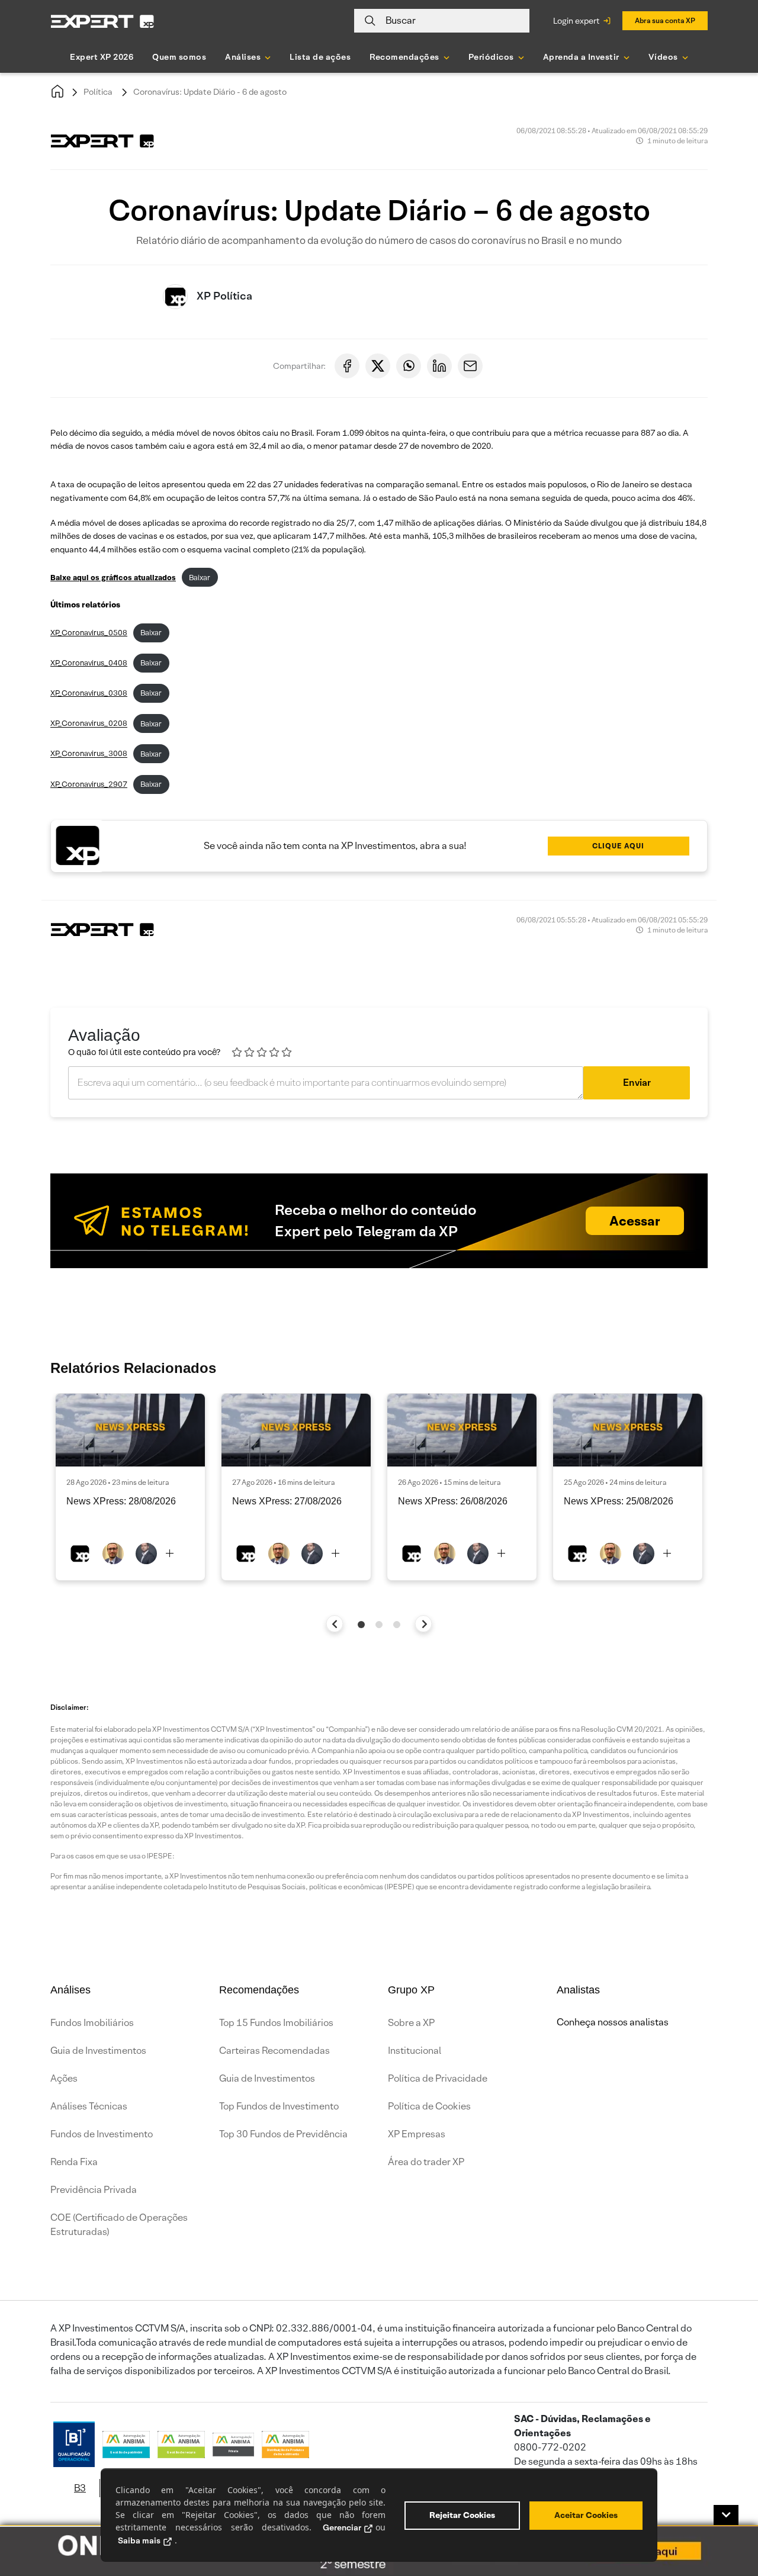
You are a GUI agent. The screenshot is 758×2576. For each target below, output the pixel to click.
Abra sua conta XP (665, 20)
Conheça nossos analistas (613, 2022)
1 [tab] (361, 1625)
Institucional (415, 2051)
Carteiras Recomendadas (274, 2051)
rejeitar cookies (462, 2515)
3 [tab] (397, 1625)
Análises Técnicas (89, 2106)
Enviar (637, 1083)
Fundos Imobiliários (92, 2023)
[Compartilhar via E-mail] (470, 366)
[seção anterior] (335, 1624)
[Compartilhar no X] (378, 366)
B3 (80, 2488)
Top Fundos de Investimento (279, 2106)
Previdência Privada (94, 2190)
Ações (64, 2078)
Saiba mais (139, 2540)
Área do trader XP (426, 2162)
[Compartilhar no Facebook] (347, 366)
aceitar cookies (586, 2515)
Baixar (200, 578)
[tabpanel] (130, 1487)
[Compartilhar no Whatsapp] (409, 366)
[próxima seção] (424, 1624)
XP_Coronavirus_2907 (89, 784)
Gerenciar (342, 2527)
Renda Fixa (74, 2162)
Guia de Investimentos (98, 2051)
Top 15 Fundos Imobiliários (276, 2023)
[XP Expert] (102, 21)
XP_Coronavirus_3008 (89, 754)
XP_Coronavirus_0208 (89, 724)
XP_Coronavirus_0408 (89, 663)
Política (98, 92)
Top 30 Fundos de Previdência (283, 2134)
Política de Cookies (429, 2106)
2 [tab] (379, 1625)
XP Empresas (417, 2134)
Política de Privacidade (438, 2078)
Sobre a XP (411, 2023)
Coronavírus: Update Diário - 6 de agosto (210, 92)
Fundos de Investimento (102, 2134)
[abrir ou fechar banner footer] (726, 2515)
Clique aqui (618, 846)
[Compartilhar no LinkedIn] (439, 366)
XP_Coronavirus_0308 (89, 693)
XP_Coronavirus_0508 (89, 633)
